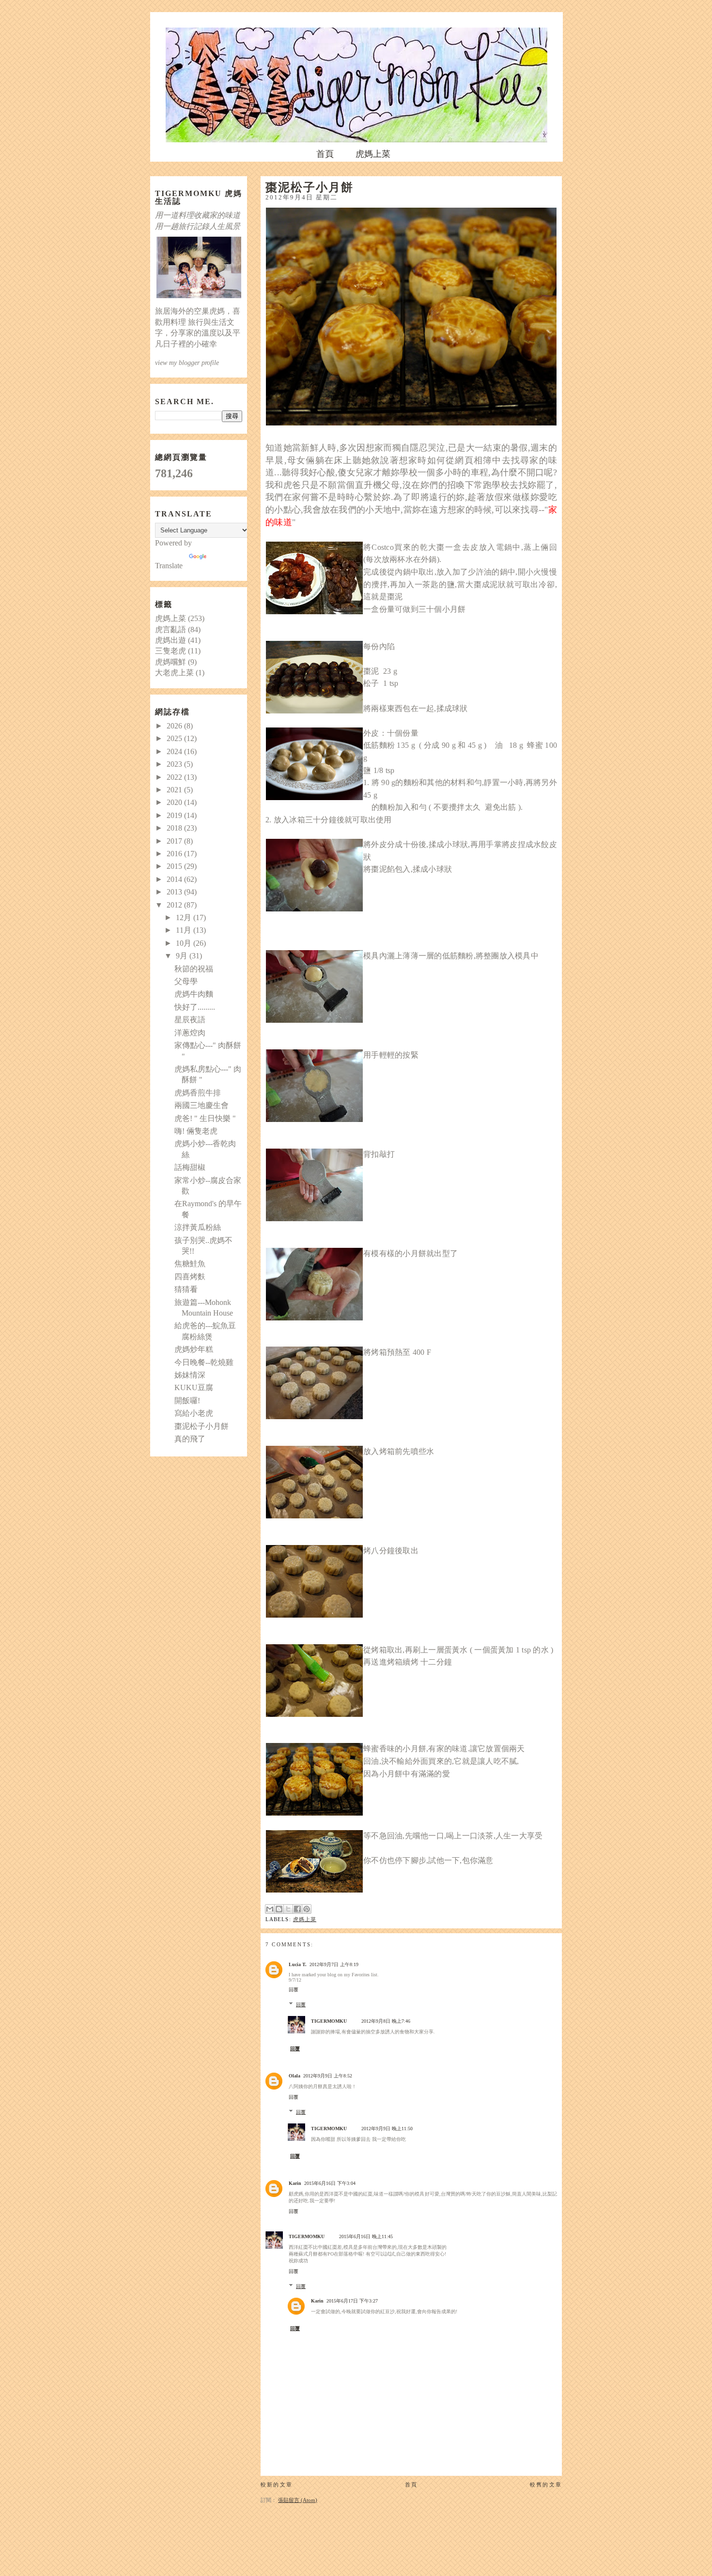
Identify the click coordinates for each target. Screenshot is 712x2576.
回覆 (294, 1990)
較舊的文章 (546, 2485)
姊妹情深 (190, 1375)
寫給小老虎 (194, 1413)
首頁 (325, 154)
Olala (294, 2076)
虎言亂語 (170, 629)
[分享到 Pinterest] (307, 1909)
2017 (175, 841)
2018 (175, 828)
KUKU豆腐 (194, 1387)
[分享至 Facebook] (297, 1909)
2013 (175, 892)
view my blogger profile (187, 363)
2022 (175, 777)
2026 (175, 726)
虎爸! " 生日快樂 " (205, 1118)
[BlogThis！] (279, 1909)
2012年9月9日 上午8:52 (328, 2076)
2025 (175, 738)
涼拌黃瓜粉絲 (198, 1227)
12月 (185, 917)
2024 (175, 751)
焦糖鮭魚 (190, 1264)
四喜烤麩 (190, 1277)
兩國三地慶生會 (201, 1105)
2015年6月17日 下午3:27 (352, 2301)
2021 (175, 790)
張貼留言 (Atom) (298, 2500)
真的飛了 (190, 1439)
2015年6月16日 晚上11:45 (366, 2236)
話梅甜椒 (190, 1167)
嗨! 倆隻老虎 (196, 1131)
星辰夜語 (190, 1020)
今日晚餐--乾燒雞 (204, 1362)
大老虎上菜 (174, 673)
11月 (185, 930)
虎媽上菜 (373, 154)
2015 (175, 866)
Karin (295, 2183)
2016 (175, 854)
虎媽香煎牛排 (198, 1093)
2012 (175, 905)
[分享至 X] (288, 1909)
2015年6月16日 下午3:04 (330, 2183)
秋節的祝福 (194, 969)
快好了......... (195, 1007)
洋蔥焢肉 (190, 1033)
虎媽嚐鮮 (170, 662)
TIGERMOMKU (329, 2021)
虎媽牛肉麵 (194, 994)
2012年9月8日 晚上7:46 (386, 2021)
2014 (175, 879)
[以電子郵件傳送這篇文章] (270, 1909)
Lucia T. (298, 1964)
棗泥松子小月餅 (201, 1426)
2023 (175, 764)
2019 (175, 815)
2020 (175, 802)
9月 (183, 956)
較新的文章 (277, 2485)
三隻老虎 (170, 651)
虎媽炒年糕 (194, 1349)
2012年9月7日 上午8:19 (334, 1964)
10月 (185, 943)
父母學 (186, 981)
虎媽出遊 (170, 640)
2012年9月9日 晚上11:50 (387, 2129)
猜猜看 (186, 1289)
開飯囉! (187, 1401)
